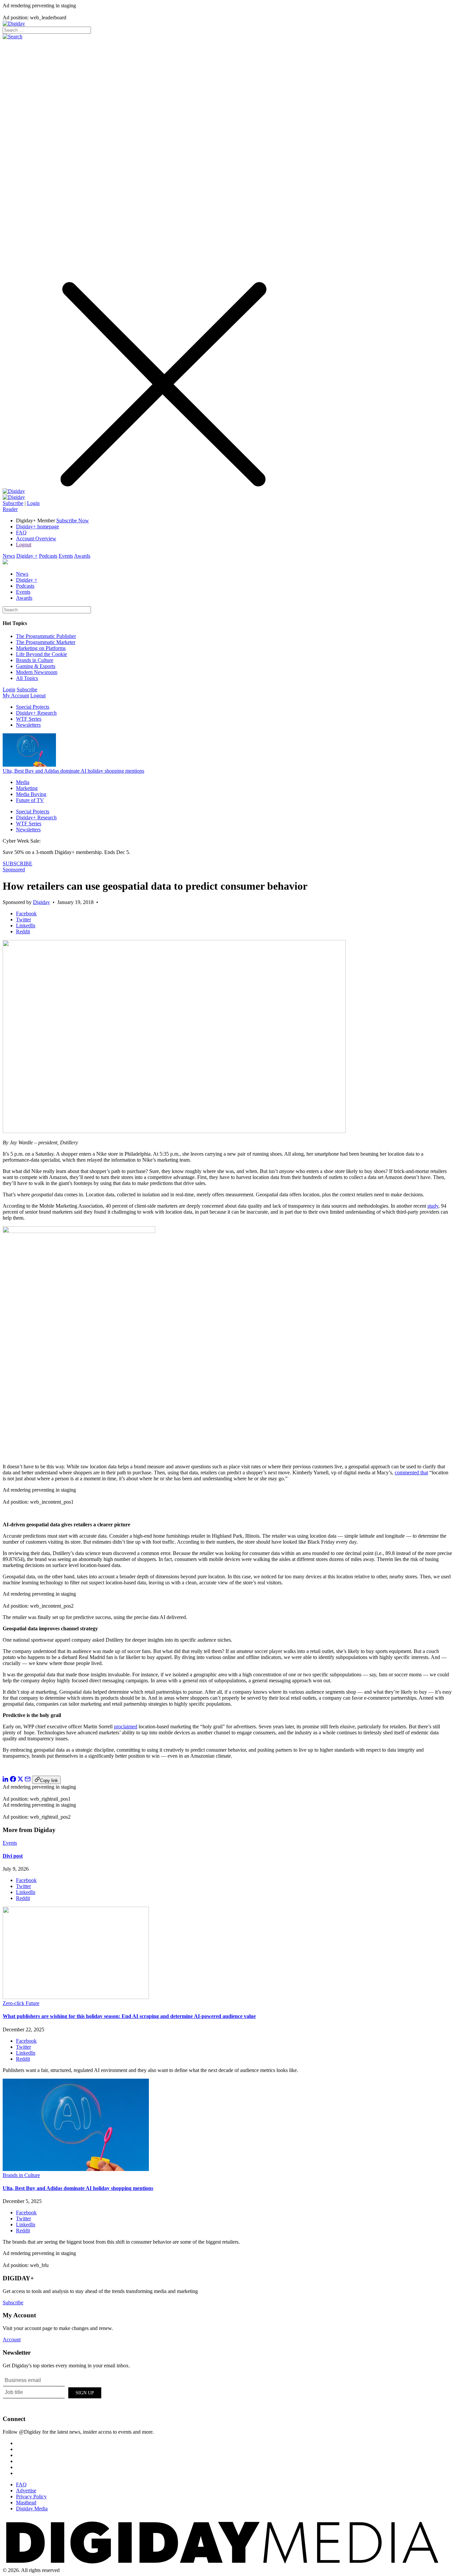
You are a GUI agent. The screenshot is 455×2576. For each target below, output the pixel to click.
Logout (24, 544)
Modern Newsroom (37, 672)
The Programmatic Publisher (46, 636)
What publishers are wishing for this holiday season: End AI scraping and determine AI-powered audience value (129, 2016)
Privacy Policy (31, 2496)
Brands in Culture (35, 660)
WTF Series (29, 719)
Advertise (26, 2490)
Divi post (13, 1856)
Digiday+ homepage (37, 526)
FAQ (21, 532)
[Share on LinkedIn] (6, 1780)
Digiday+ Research (36, 713)
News (9, 556)
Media (23, 782)
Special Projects (33, 707)
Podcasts (48, 556)
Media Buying (31, 794)
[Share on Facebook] (13, 1780)
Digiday (41, 902)
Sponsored (14, 869)
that (424, 1472)
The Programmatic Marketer (46, 642)
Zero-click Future (21, 2003)
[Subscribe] (14, 497)
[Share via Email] (28, 1780)
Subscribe (13, 503)
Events (66, 556)
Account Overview (36, 538)
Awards (82, 556)
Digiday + (27, 556)
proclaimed (126, 1726)
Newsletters (28, 725)
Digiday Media (32, 2508)
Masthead (26, 2502)
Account (12, 2339)
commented (407, 1472)
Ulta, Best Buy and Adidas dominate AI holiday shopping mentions (73, 771)
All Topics (27, 678)
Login (33, 503)
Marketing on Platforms (41, 648)
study (433, 1206)
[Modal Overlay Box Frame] (53, 2392)
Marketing (27, 788)
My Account (16, 695)
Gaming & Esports (36, 666)
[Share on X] (20, 1780)
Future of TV (30, 800)
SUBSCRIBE (17, 863)
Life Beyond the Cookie (41, 654)
